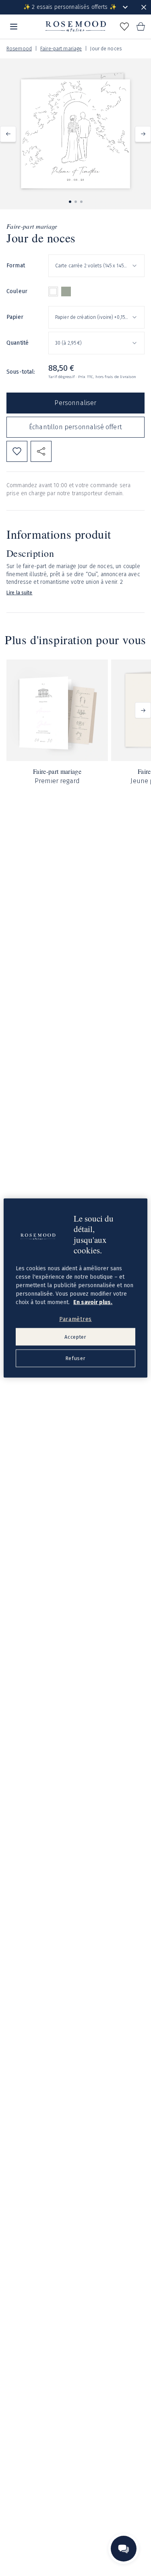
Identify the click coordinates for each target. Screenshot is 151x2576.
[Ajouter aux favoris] (17, 451)
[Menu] (14, 27)
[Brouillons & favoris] (124, 27)
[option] (53, 292)
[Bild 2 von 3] (76, 202)
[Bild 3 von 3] (81, 202)
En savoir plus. (93, 1302)
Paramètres (75, 1319)
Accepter (75, 1337)
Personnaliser (75, 403)
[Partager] (41, 451)
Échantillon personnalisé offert (75, 427)
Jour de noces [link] (106, 49)
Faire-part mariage (61, 49)
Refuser (75, 1358)
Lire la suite (20, 593)
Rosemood (19, 49)
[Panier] (141, 27)
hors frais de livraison (116, 377)
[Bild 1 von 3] (70, 202)
